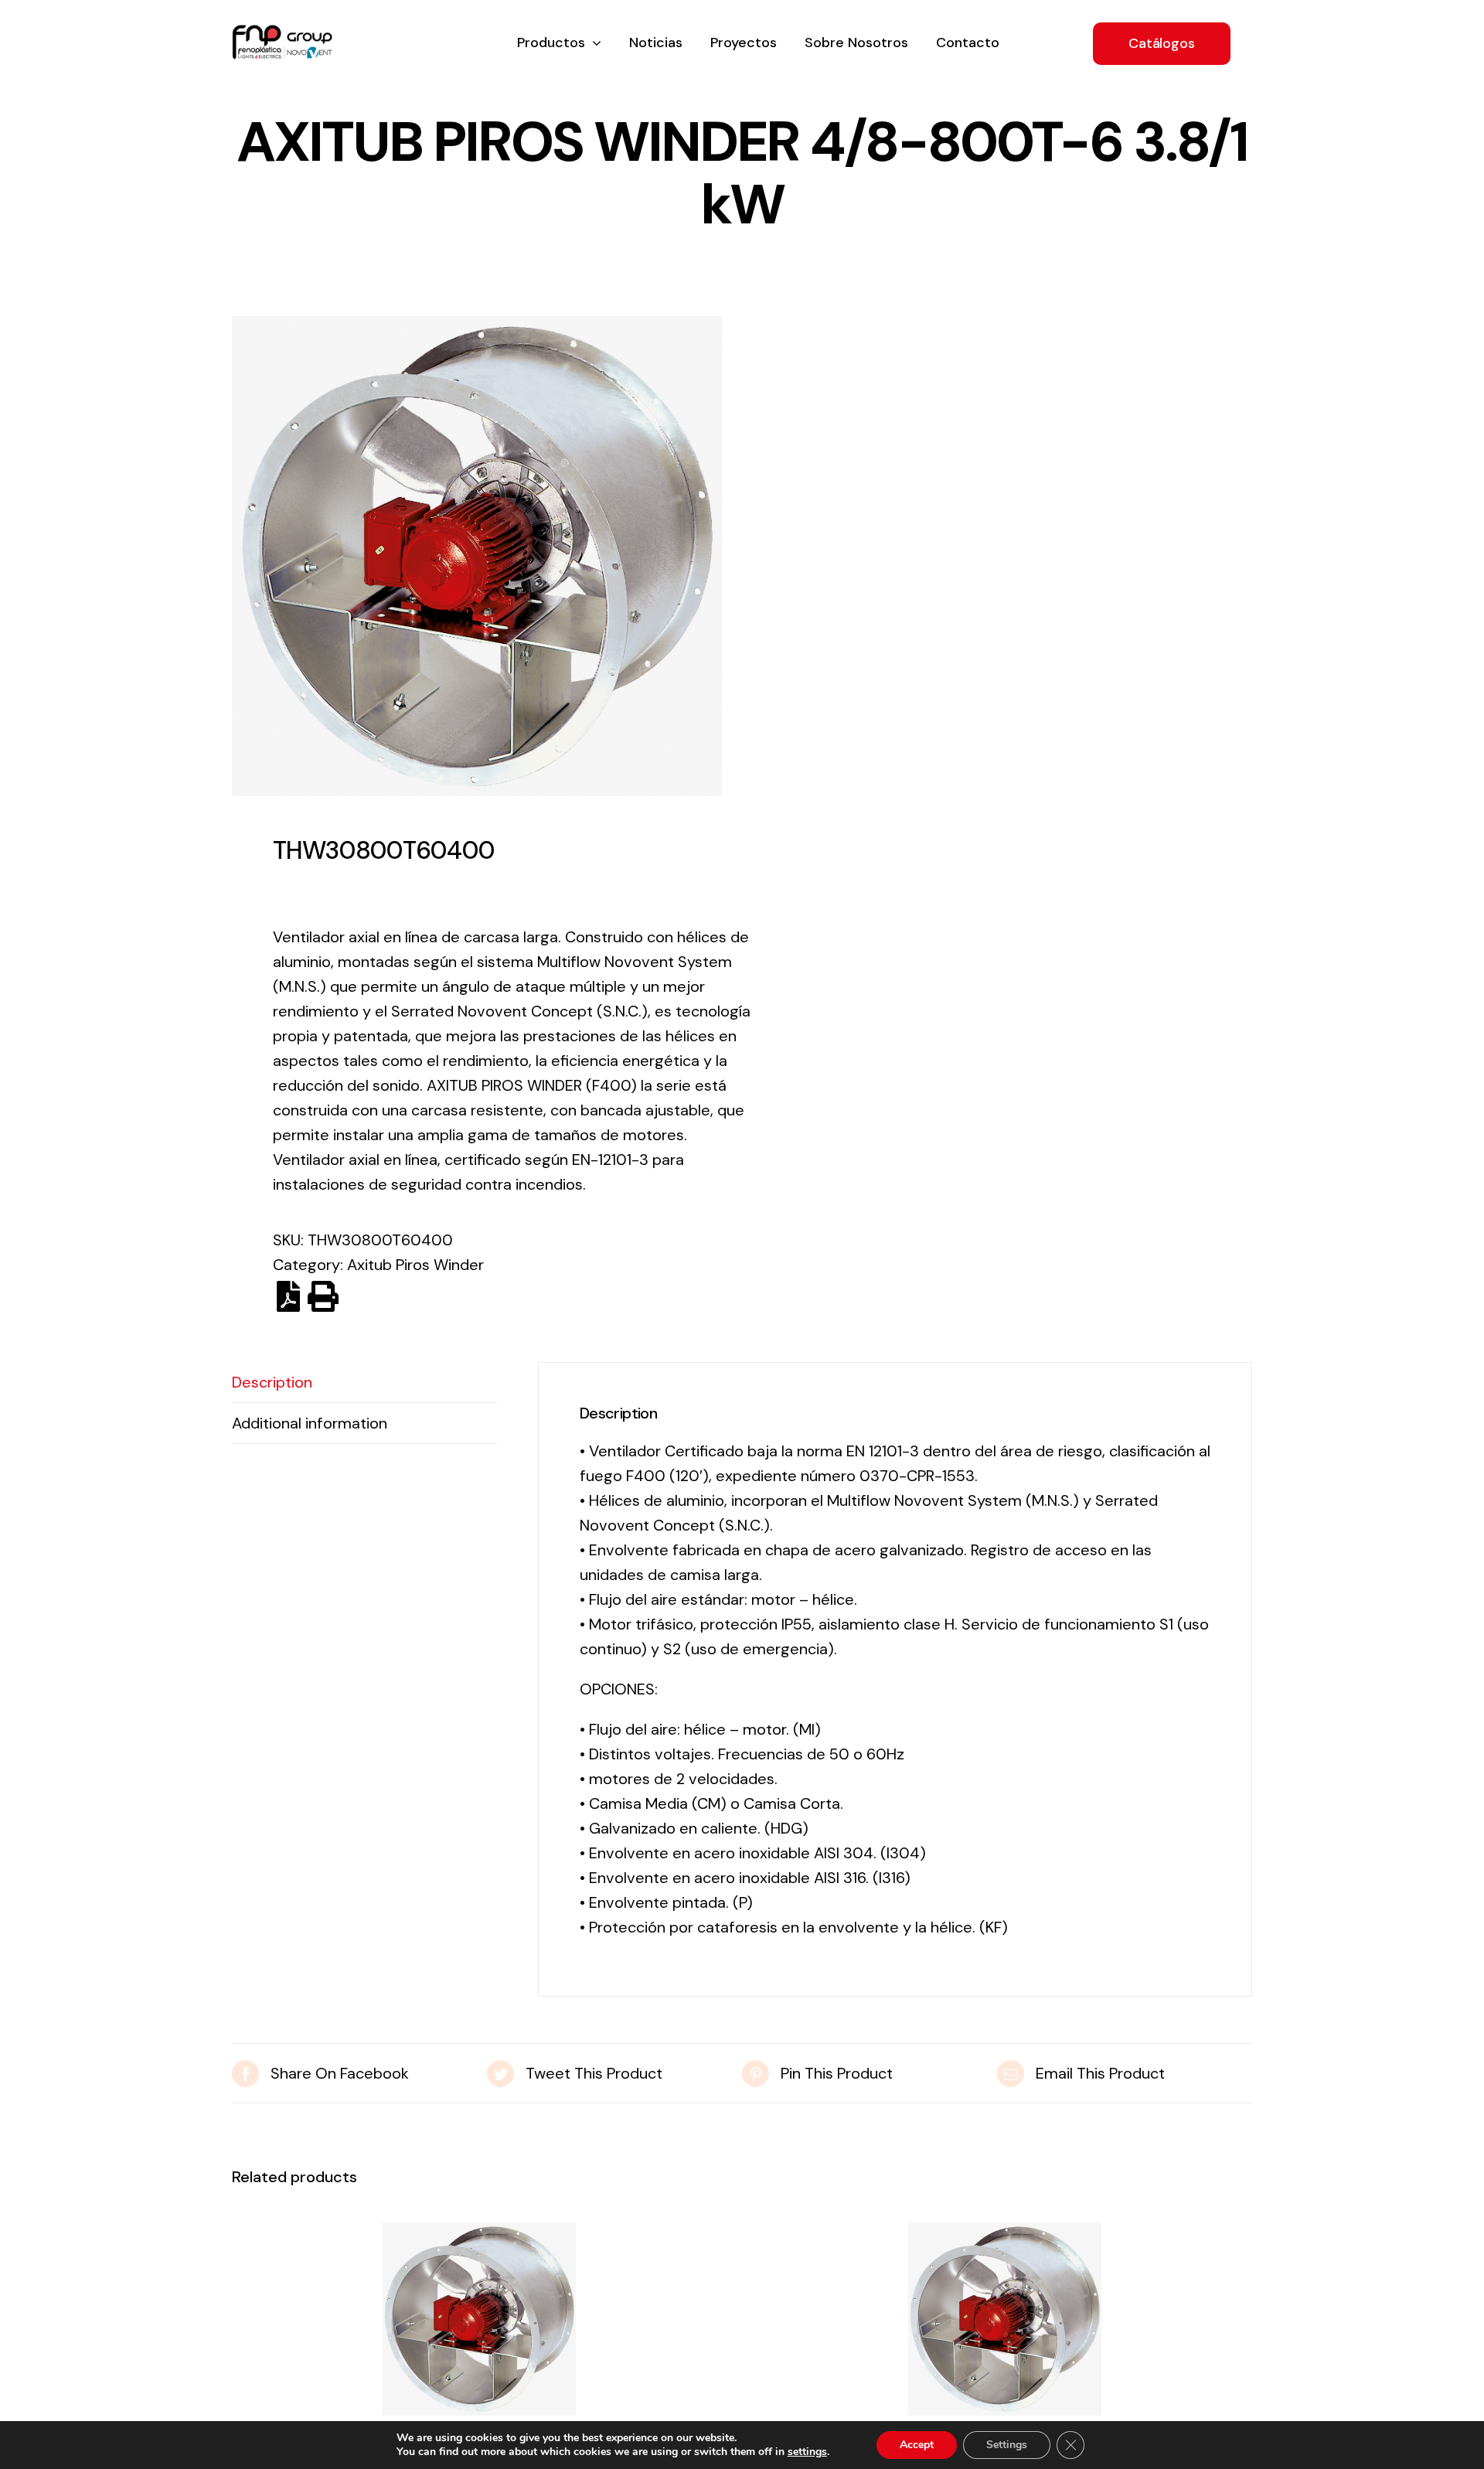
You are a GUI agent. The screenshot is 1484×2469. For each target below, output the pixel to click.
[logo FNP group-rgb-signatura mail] (282, 32)
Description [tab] (272, 1382)
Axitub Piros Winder (415, 1265)
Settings (1007, 2445)
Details (479, 2324)
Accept (917, 2445)
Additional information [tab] (310, 1423)
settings (807, 2452)
